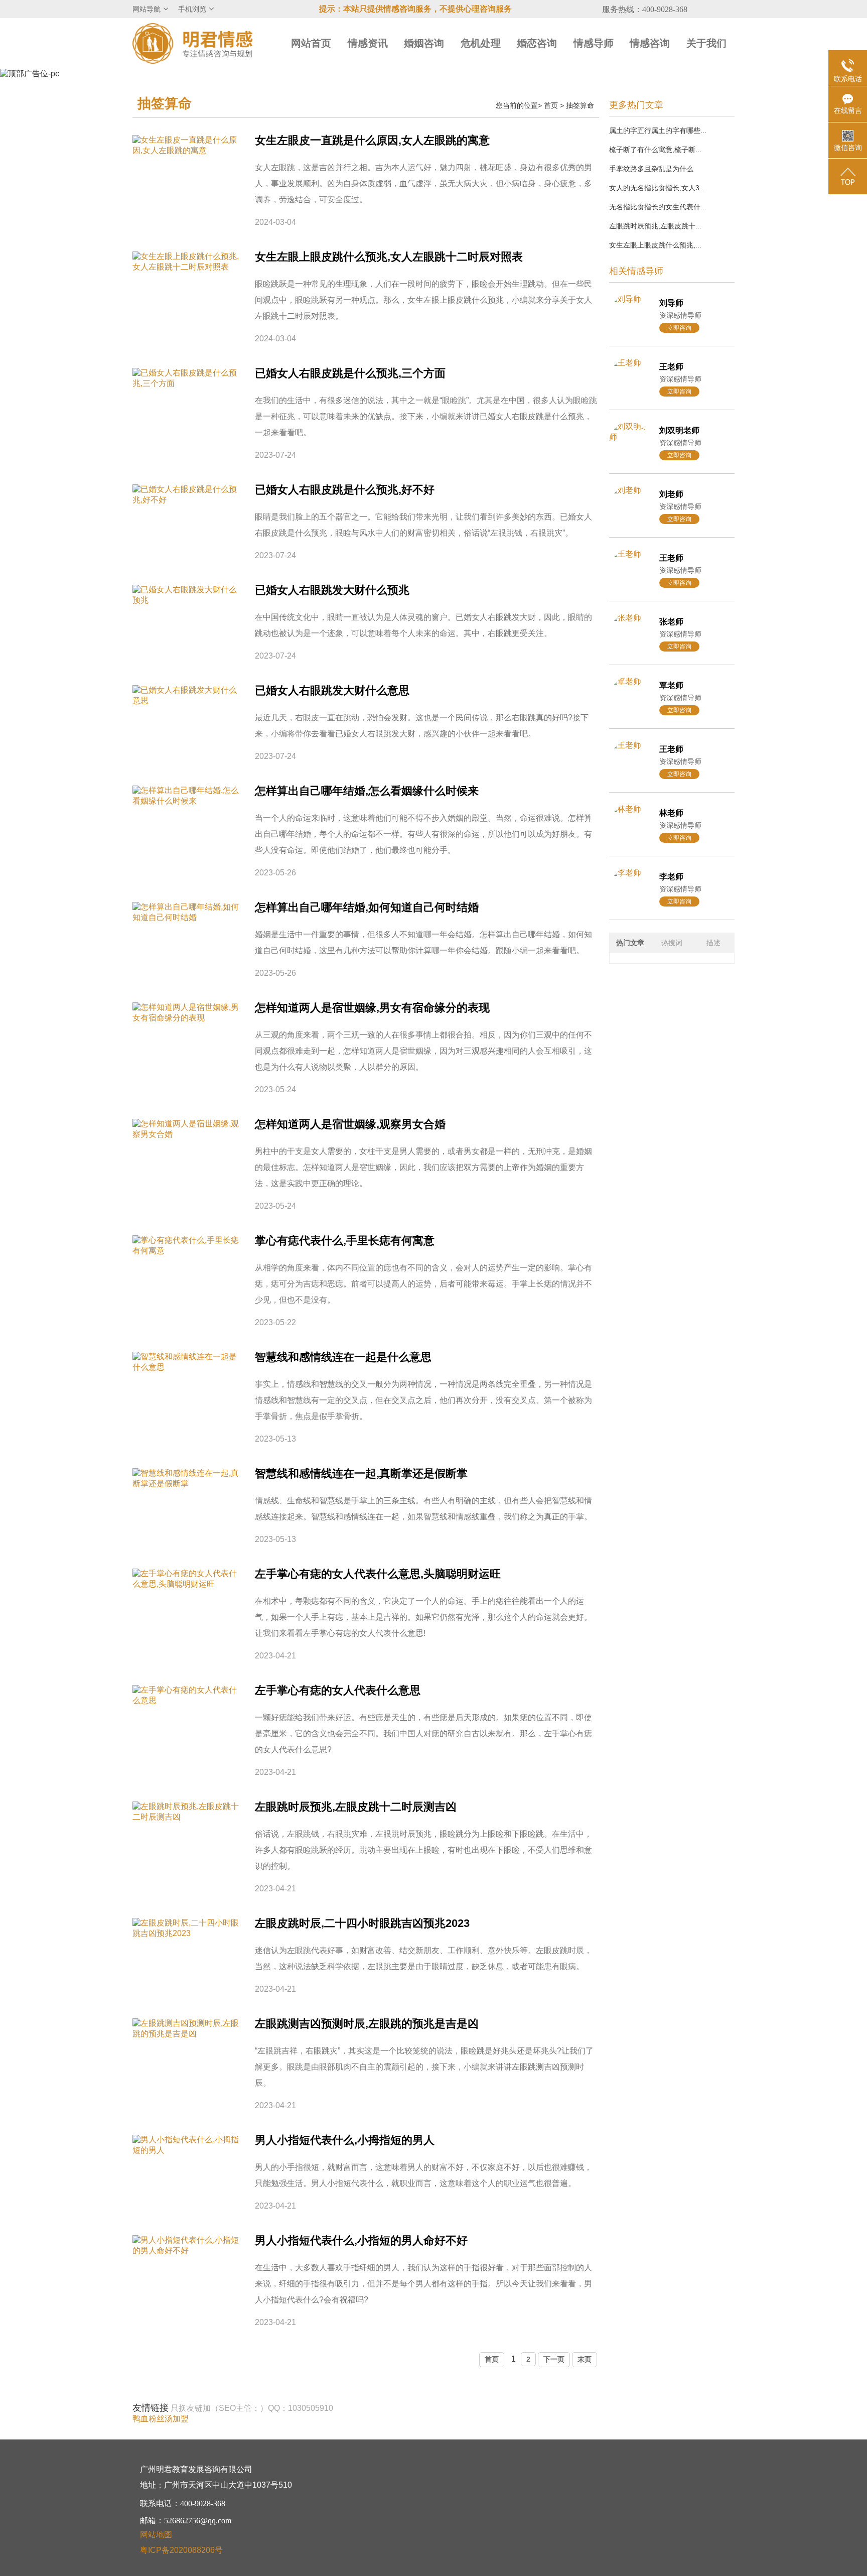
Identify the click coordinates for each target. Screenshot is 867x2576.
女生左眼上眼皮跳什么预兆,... (655, 245)
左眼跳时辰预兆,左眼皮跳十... (655, 226)
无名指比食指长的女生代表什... (658, 207)
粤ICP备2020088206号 (181, 2550)
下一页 (554, 2359)
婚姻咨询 (424, 43)
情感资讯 (368, 43)
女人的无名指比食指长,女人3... (657, 188)
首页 (551, 105)
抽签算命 (580, 105)
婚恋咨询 (537, 43)
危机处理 (481, 43)
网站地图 (156, 2535)
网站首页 (311, 43)
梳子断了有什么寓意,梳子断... (655, 150)
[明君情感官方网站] (193, 43)
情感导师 (594, 43)
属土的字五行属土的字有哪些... (658, 131)
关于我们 (706, 43)
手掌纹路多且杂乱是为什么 (651, 169)
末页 (585, 2359)
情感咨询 (650, 43)
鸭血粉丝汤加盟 (161, 2419)
